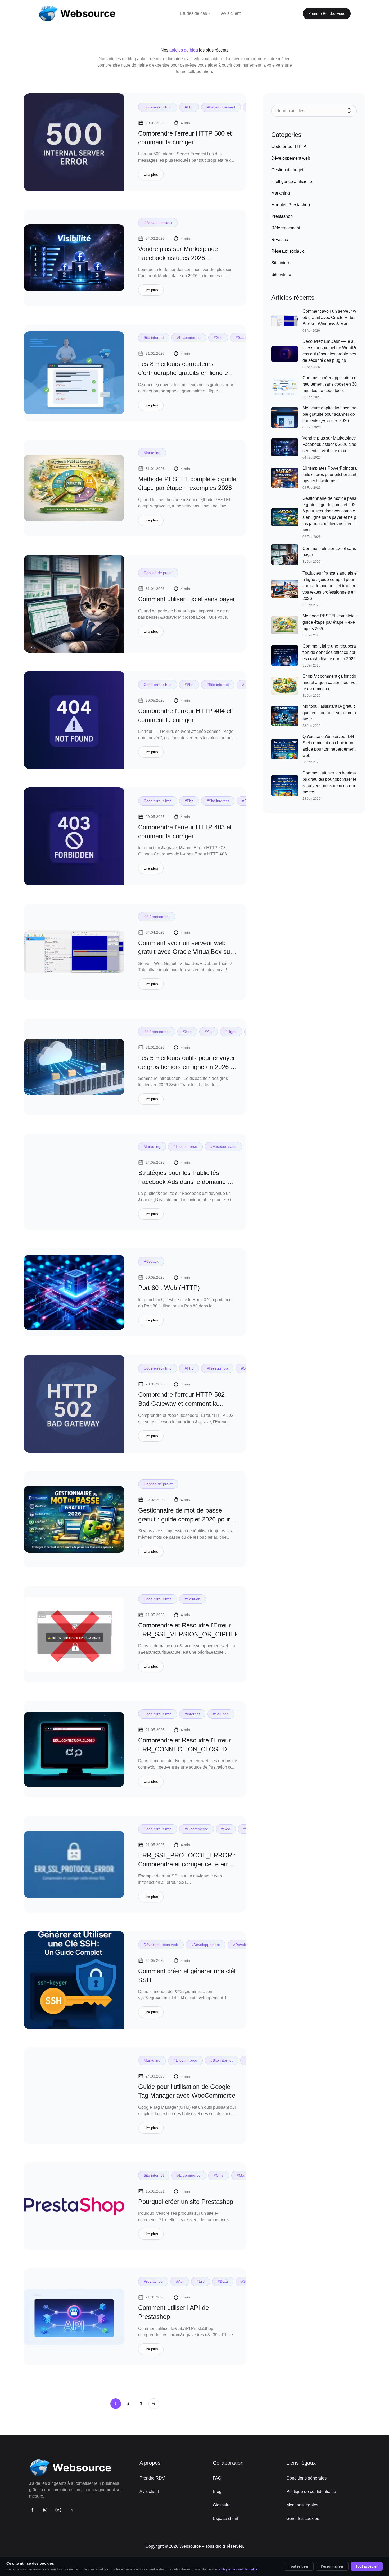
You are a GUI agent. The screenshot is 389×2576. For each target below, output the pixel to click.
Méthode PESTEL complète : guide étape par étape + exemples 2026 (330, 622)
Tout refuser (299, 2566)
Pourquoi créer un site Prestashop (186, 2202)
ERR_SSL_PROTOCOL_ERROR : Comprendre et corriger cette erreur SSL (188, 1864)
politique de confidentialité (238, 2569)
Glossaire (222, 2505)
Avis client (149, 2492)
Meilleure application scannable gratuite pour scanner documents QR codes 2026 (329, 414)
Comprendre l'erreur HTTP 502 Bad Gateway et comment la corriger (181, 1403)
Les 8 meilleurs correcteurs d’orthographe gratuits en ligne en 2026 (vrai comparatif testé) (185, 373)
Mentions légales (302, 2505)
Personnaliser (332, 2566)
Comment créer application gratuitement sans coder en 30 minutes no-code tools (330, 384)
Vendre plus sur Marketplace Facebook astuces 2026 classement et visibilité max (178, 258)
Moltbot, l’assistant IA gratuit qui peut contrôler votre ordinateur (329, 713)
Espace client (225, 2519)
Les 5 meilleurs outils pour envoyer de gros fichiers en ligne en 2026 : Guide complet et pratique (187, 1067)
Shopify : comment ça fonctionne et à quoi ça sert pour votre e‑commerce (329, 683)
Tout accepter (367, 2566)
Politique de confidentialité (311, 2492)
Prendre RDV (152, 2478)
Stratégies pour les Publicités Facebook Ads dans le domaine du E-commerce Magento (186, 1182)
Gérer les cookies (303, 2519)
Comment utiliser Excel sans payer (187, 599)
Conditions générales (306, 2478)
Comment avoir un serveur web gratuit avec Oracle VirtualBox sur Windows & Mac (185, 952)
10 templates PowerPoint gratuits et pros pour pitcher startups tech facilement (330, 475)
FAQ (217, 2478)
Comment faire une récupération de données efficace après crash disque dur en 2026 (329, 652)
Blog (217, 2492)
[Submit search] (349, 111)
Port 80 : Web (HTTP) (169, 1288)
